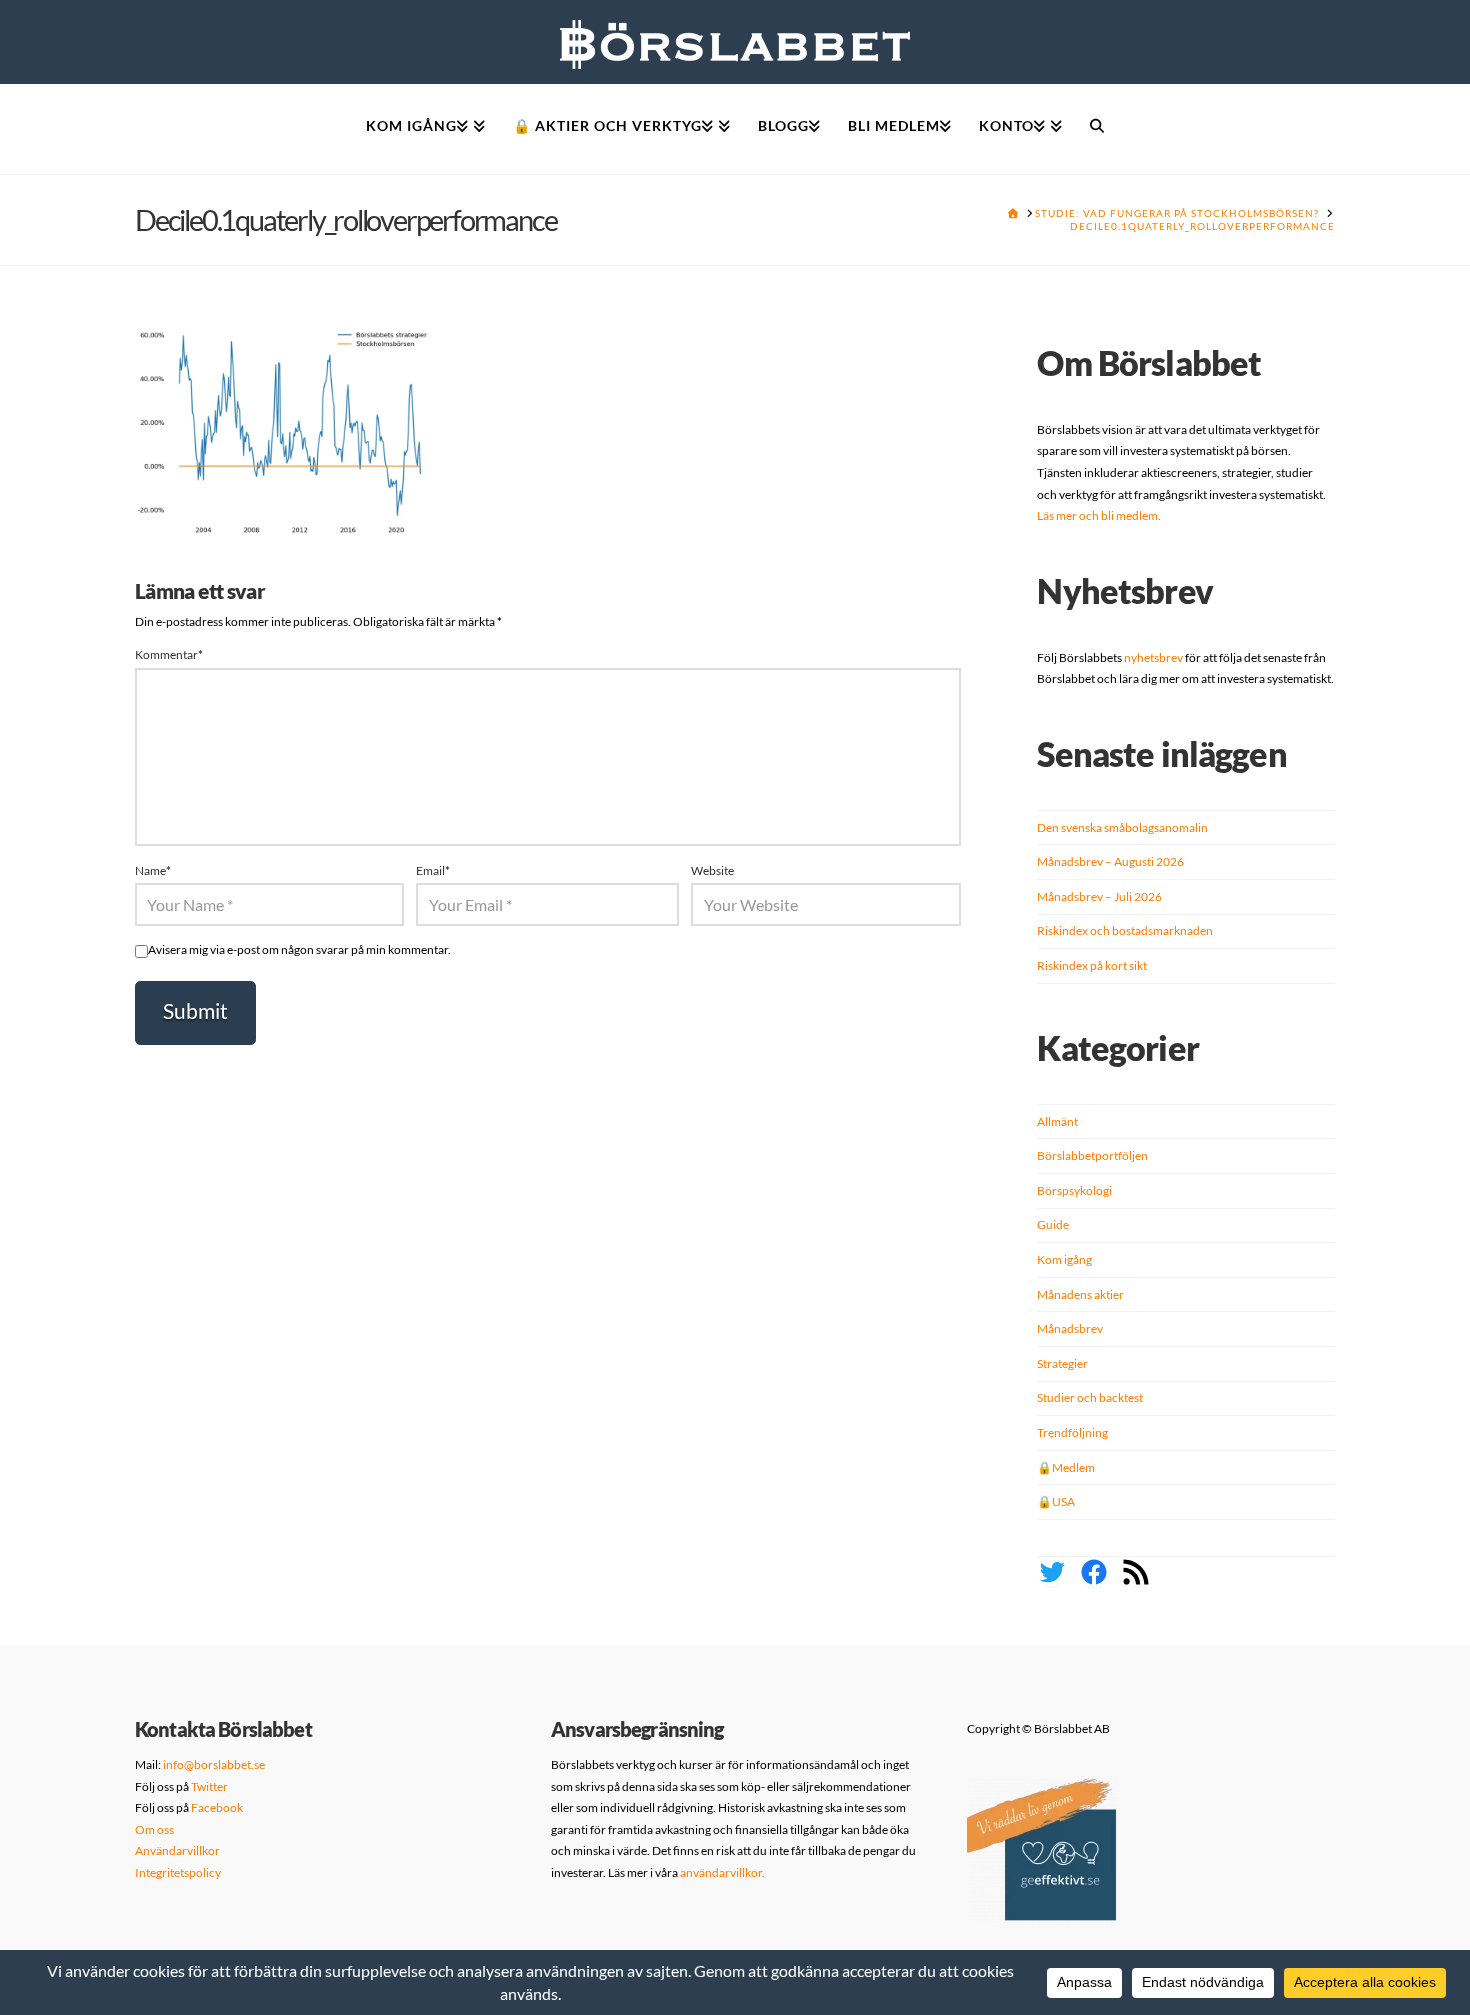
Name (153, 870)
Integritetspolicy (178, 1872)
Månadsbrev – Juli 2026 (1099, 896)
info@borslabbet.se (214, 1764)
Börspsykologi (1074, 1190)
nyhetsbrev (1153, 657)
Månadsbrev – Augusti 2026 (1110, 861)
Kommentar (169, 654)
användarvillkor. (722, 1872)
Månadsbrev (1070, 1328)
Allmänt (1057, 1121)
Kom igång (1064, 1259)
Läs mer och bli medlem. (1099, 515)
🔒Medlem (1066, 1467)
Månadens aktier (1080, 1294)
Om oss (154, 1829)
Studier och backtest (1090, 1397)
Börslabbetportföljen (1092, 1155)
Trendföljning (1072, 1432)
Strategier (1062, 1363)
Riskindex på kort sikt (1092, 965)
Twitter (209, 1786)
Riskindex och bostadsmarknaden (1125, 930)
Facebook (217, 1807)
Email (433, 870)
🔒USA (1056, 1501)
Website (712, 870)
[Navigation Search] (1097, 129)
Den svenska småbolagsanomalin (1122, 827)
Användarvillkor (177, 1850)
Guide (1053, 1224)
